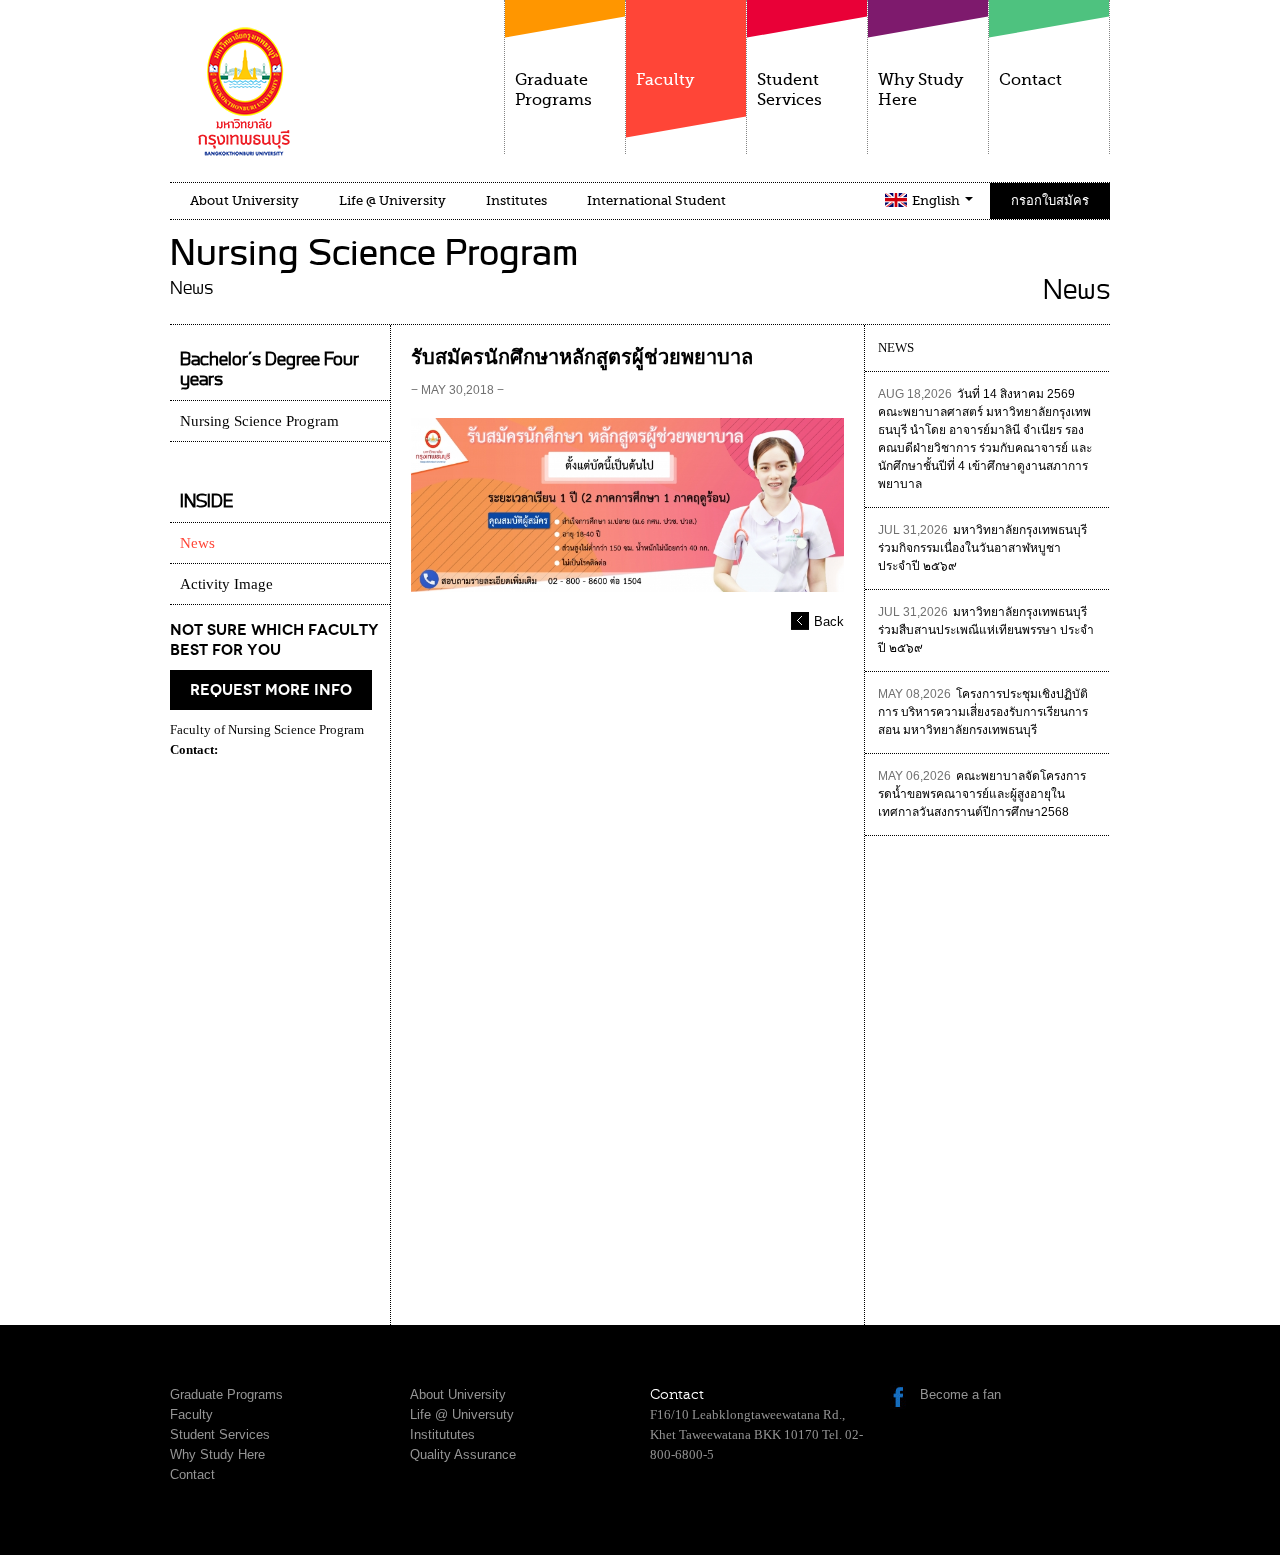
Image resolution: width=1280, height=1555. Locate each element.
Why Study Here (920, 90)
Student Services (789, 90)
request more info (271, 690)
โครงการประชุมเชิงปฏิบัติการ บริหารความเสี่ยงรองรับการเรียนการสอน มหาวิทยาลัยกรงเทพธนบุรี (983, 712)
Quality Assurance (463, 1454)
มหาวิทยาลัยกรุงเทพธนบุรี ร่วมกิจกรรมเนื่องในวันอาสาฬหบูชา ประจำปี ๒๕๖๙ (982, 548)
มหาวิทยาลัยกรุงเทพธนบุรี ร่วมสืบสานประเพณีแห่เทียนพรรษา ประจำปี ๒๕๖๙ (986, 630)
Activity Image (226, 584)
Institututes (442, 1434)
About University (244, 200)
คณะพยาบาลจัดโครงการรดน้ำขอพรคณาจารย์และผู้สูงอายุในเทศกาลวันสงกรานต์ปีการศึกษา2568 (982, 794)
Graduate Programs (553, 90)
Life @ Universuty (462, 1414)
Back (829, 621)
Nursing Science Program (259, 421)
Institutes (516, 200)
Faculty (665, 80)
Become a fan (960, 1394)
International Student (656, 200)
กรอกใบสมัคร (1050, 200)
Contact (1030, 80)
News (197, 543)
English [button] (937, 200)
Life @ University (392, 200)
